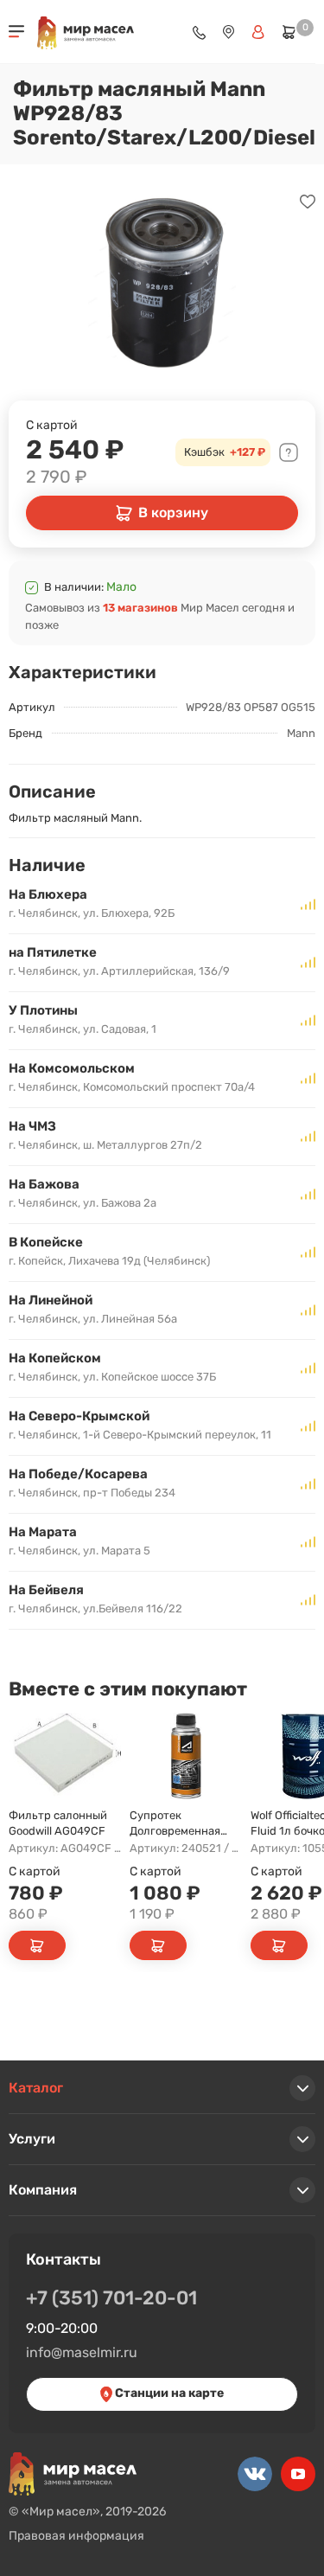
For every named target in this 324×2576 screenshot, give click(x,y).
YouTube (298, 2474)
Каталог (36, 2088)
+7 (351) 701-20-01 (111, 2298)
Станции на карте (168, 2393)
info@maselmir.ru (82, 2352)
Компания (43, 2190)
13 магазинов (140, 608)
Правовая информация (76, 2536)
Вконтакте (255, 2474)
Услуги (32, 2139)
